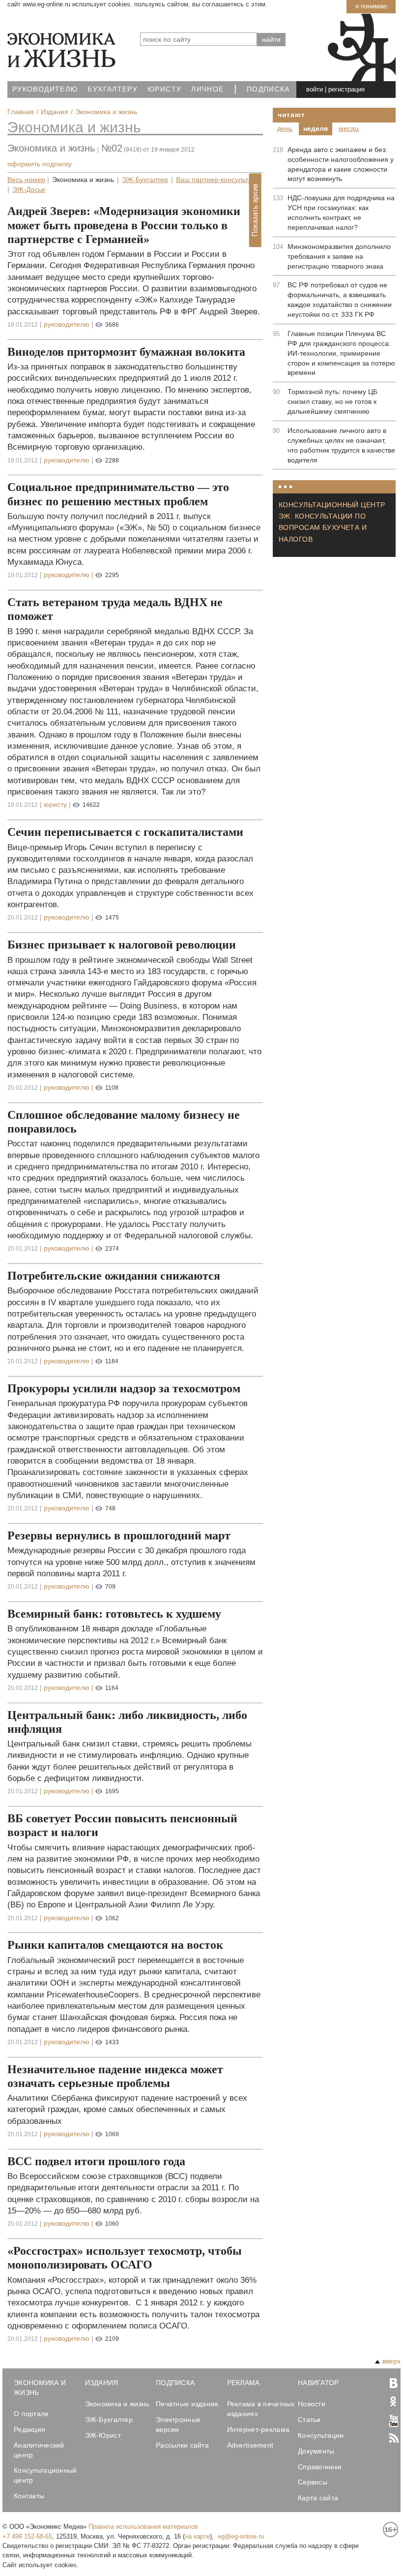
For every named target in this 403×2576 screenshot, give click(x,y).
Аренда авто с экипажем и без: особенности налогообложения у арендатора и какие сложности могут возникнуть (341, 164)
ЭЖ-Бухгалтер (145, 180)
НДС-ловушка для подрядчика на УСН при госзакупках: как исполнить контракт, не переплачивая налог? (341, 213)
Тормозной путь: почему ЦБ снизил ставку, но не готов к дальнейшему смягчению (332, 401)
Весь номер (26, 180)
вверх (391, 2361)
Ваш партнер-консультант (217, 180)
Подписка (268, 89)
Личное (207, 89)
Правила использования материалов (143, 2527)
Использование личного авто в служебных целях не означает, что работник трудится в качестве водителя (341, 445)
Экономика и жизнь (74, 127)
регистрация (346, 89)
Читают (291, 115)
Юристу (164, 89)
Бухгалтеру (113, 89)
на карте (197, 2536)
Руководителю (45, 89)
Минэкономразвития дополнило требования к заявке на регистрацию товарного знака (339, 256)
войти (315, 89)
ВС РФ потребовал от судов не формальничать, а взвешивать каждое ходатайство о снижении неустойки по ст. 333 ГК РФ (340, 300)
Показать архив (255, 211)
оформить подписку (40, 164)
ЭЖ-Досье (29, 190)
